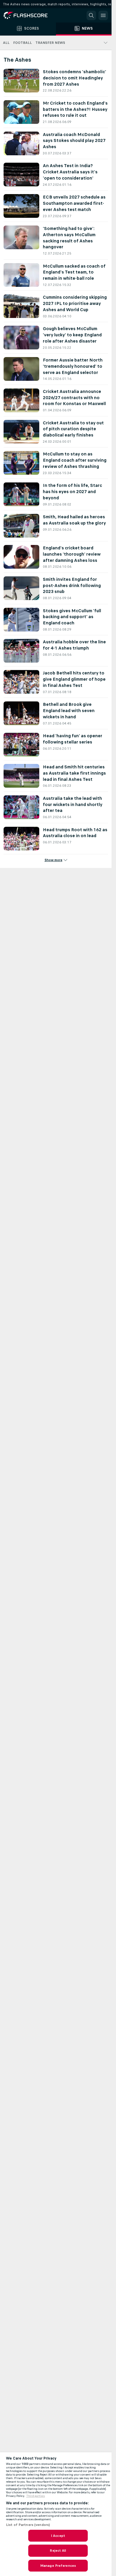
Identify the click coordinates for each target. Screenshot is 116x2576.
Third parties (36, 2496)
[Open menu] (103, 15)
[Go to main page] (30, 15)
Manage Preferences (58, 2566)
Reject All (58, 2551)
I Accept (58, 2536)
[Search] (91, 15)
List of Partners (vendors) (28, 2525)
